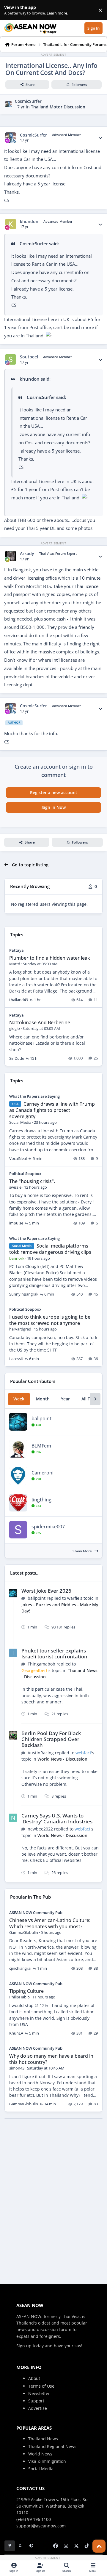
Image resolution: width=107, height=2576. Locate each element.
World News (40, 2454)
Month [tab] (43, 1399)
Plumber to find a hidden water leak (50, 958)
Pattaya (16, 950)
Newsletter (39, 2393)
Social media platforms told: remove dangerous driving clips (50, 1249)
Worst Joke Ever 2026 (46, 1591)
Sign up (24, 2346)
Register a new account (54, 792)
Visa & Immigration (47, 2461)
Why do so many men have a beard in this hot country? (51, 2059)
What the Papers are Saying (34, 1096)
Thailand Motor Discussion (58, 107)
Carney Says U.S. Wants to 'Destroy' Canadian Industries (57, 1818)
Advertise (38, 2408)
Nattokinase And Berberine (40, 1022)
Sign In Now (54, 807)
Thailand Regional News (52, 2446)
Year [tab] (65, 1399)
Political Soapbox (25, 1174)
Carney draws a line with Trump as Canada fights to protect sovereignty (52, 1110)
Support (36, 2401)
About (34, 2378)
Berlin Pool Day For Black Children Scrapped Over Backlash (51, 1739)
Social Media (41, 2469)
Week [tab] (19, 1399)
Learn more (11, 10)
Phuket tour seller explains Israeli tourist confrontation (54, 1654)
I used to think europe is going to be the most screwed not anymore (50, 1320)
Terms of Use (41, 2386)
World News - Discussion (62, 1759)
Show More (83, 1551)
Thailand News (43, 2439)
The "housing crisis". (32, 1181)
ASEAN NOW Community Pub (36, 1913)
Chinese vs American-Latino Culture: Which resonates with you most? (50, 1923)
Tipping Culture (26, 1991)
